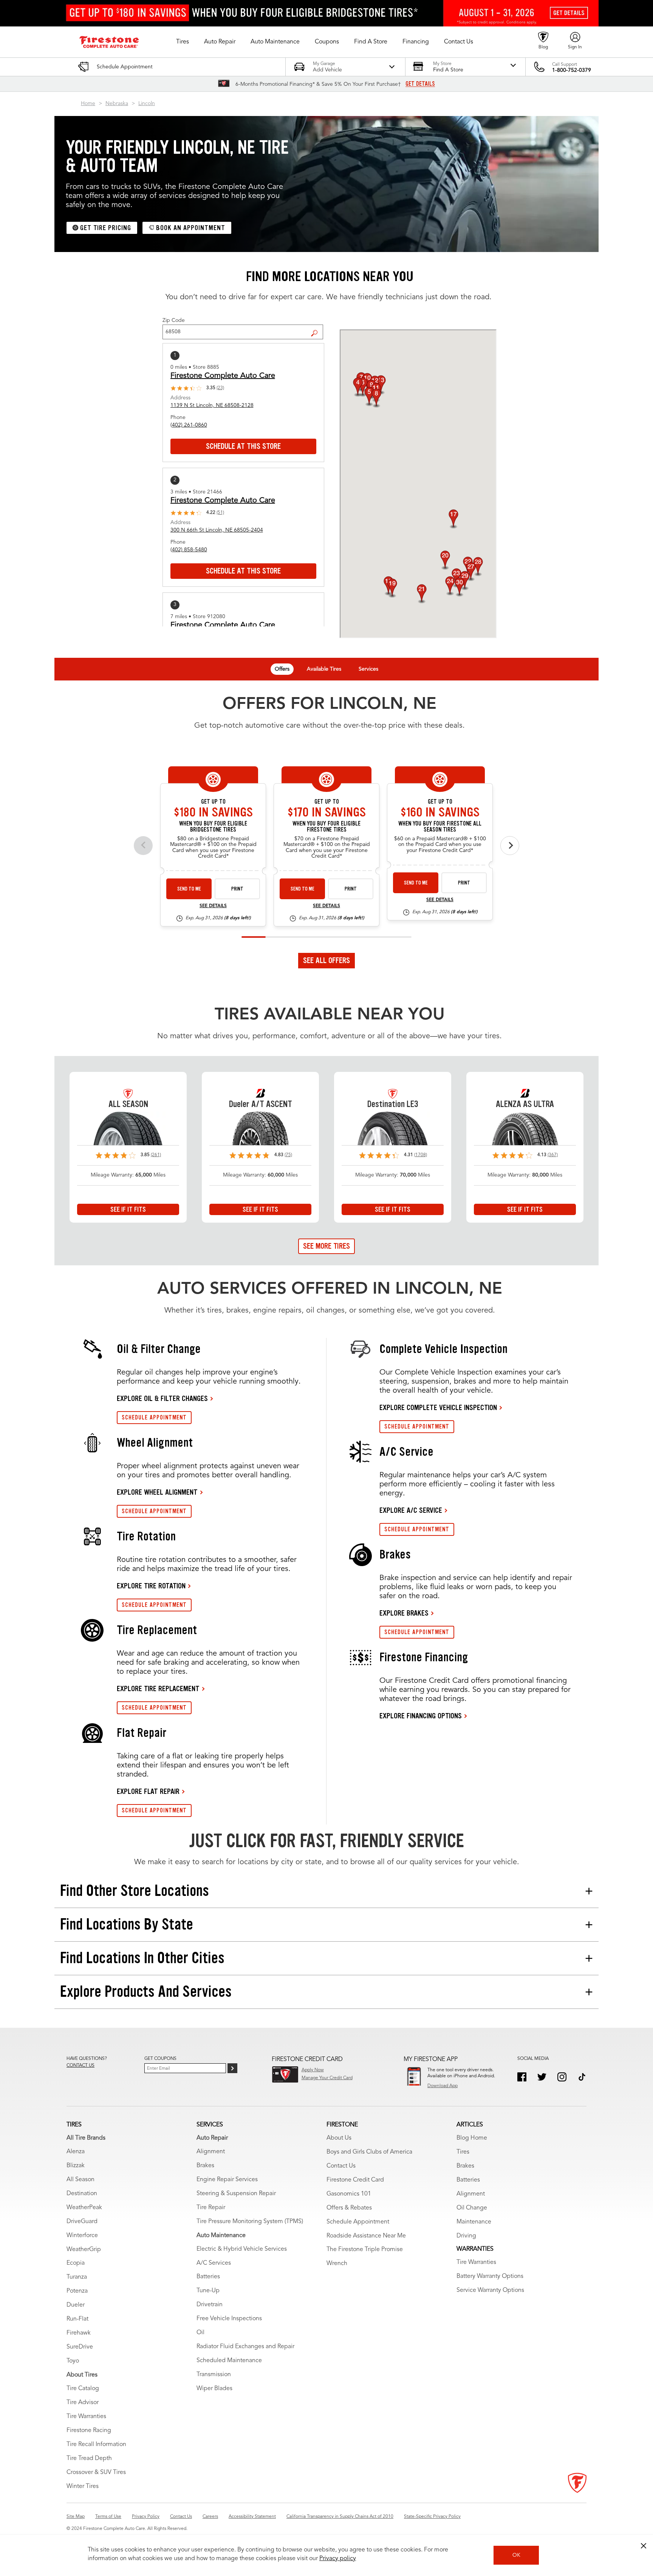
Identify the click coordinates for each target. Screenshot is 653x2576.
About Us (339, 2138)
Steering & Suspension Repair (236, 2194)
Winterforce (82, 2236)
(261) (156, 1155)
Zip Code (174, 320)
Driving (466, 2236)
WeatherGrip (84, 2250)
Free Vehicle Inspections (229, 2319)
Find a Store (317, 327)
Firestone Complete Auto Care (223, 376)
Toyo (73, 2361)
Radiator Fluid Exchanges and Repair (245, 2347)
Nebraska (117, 104)
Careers (210, 2517)
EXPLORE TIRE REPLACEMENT (158, 1688)
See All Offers (326, 960)
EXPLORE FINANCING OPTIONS (421, 1716)
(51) (220, 513)
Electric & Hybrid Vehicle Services (242, 2249)
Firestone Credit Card (355, 2180)
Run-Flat (77, 2319)
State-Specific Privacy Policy (432, 2517)
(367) (553, 1155)
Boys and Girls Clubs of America (369, 2152)
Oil (200, 2333)
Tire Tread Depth (89, 2458)
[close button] (644, 2546)
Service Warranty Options (490, 2290)
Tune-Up (208, 2291)
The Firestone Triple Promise (365, 2250)
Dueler (76, 2305)
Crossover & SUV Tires (96, 2472)
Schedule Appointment (358, 2222)
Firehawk (79, 2333)
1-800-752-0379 (572, 70)
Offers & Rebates (349, 2208)
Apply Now (313, 2070)
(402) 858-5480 (189, 550)
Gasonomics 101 (349, 2194)
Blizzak (76, 2166)
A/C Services (214, 2263)
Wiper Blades (214, 2389)
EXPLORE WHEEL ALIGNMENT (157, 1492)
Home (88, 104)
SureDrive (80, 2347)
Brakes (205, 2166)
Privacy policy (338, 2559)
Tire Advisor (83, 2403)
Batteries (208, 2277)
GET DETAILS (420, 84)
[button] (183, 42)
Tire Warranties (86, 2417)
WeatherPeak (84, 2208)
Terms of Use (108, 2517)
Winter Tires (83, 2486)
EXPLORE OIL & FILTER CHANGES (162, 1398)
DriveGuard (82, 2222)
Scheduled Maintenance (229, 2361)
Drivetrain (210, 2305)
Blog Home (472, 2138)
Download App (443, 2086)
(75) (288, 1155)
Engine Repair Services (227, 2180)
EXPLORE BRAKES (404, 1613)
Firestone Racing (89, 2431)
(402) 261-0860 (189, 425)
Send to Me (189, 889)
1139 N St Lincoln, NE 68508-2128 (212, 405)
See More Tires (326, 1246)
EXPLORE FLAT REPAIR (148, 1791)
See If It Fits (128, 1209)
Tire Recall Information (96, 2445)
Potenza (77, 2291)
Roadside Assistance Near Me (366, 2236)
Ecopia (76, 2263)
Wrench (337, 2264)
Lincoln (147, 104)
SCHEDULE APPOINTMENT (154, 1417)
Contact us (80, 2066)
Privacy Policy (146, 2517)
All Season (80, 2180)
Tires (463, 2152)
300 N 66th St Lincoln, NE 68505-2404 (217, 530)
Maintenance (474, 2222)
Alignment (211, 2152)
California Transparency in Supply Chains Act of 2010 (340, 2517)
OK (516, 2555)
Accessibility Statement (252, 2517)
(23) (220, 388)
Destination (82, 2194)
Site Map (76, 2517)
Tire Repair (211, 2208)
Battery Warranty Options (490, 2276)
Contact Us (341, 2166)
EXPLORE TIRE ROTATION (151, 1586)
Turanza (77, 2277)
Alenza (76, 2152)
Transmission (214, 2375)
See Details (213, 906)
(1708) (421, 1155)
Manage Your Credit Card (327, 2078)
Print (237, 889)
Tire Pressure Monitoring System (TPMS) (250, 2222)
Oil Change (472, 2208)
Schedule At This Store (243, 446)
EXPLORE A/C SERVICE (411, 1510)
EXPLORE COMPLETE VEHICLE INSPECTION (438, 1407)
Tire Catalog (83, 2389)
